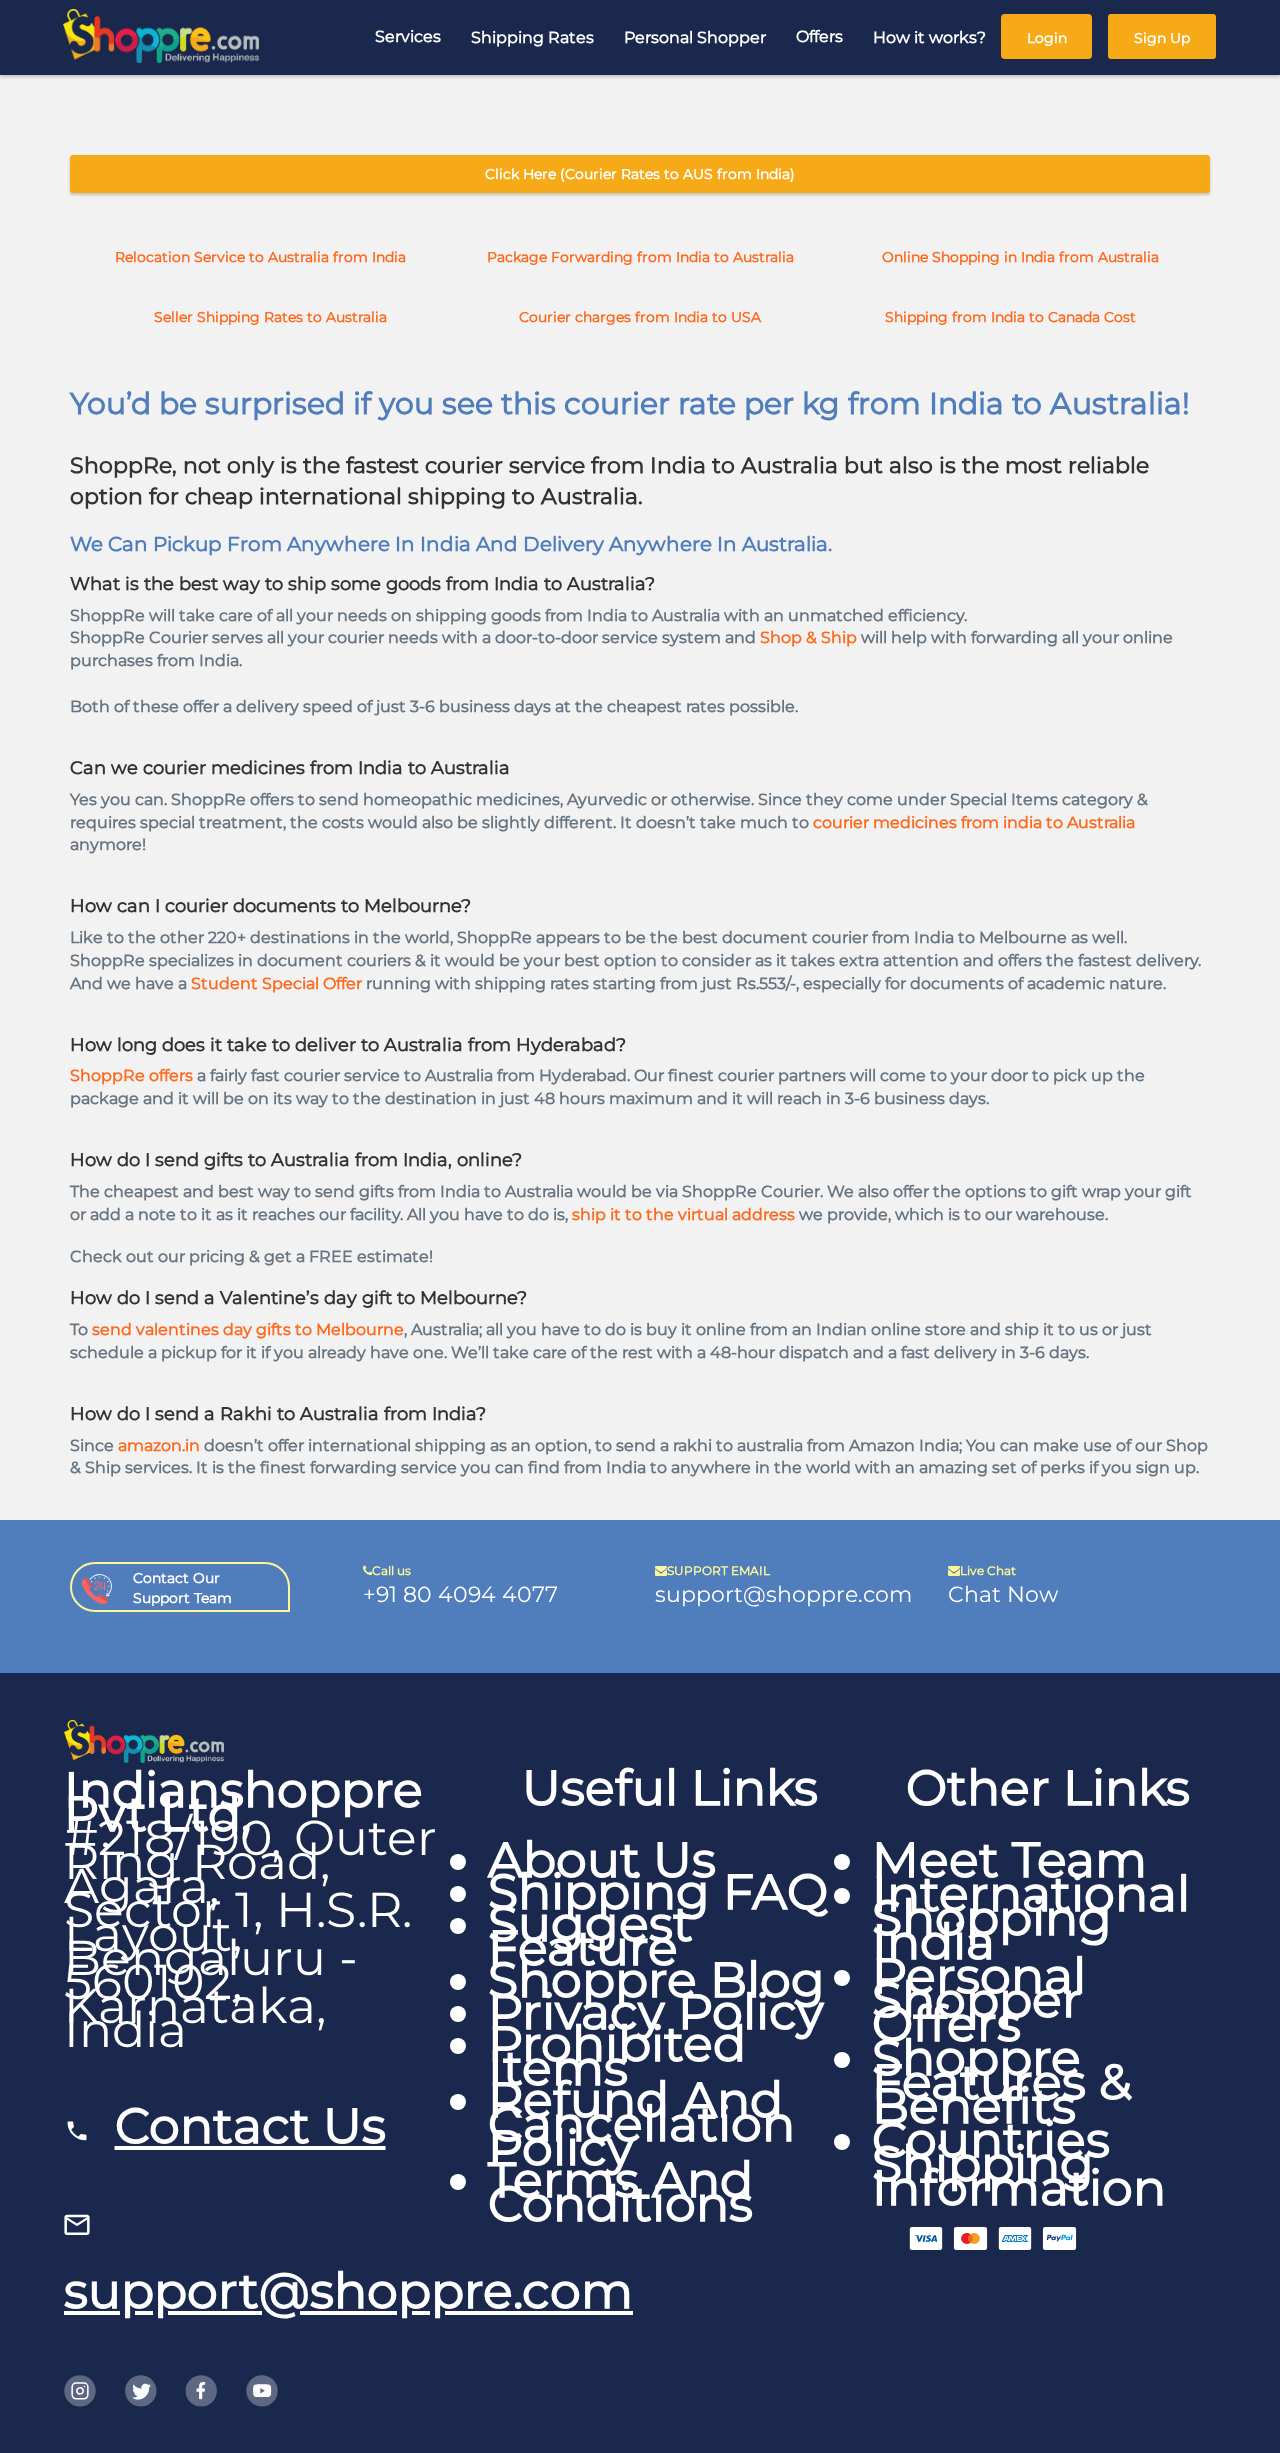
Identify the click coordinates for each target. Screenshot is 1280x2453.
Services (408, 36)
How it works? (929, 37)
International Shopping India (1031, 1917)
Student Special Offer (276, 983)
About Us (602, 1859)
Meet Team (1009, 1859)
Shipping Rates (532, 37)
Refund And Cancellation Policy (641, 2123)
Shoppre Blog (656, 1979)
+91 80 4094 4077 (460, 1594)
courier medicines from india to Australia (974, 822)
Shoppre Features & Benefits (1002, 2081)
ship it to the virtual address (683, 1214)
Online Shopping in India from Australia (1020, 257)
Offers (819, 36)
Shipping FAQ (658, 1891)
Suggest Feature (590, 1935)
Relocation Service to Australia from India (260, 257)
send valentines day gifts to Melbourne (248, 1329)
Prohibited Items (617, 2055)
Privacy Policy (656, 2011)
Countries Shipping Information (1019, 2163)
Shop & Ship (808, 637)
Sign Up (1162, 38)
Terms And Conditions (620, 2191)
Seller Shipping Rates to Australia (270, 317)
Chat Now (1003, 1594)
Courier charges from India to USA (640, 317)
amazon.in (159, 1445)
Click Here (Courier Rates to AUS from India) (640, 174)
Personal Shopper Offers (979, 1999)
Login (1047, 38)
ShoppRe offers (131, 1075)
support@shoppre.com (783, 1594)
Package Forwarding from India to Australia (640, 257)
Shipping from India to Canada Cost (1010, 317)
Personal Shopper (695, 37)
